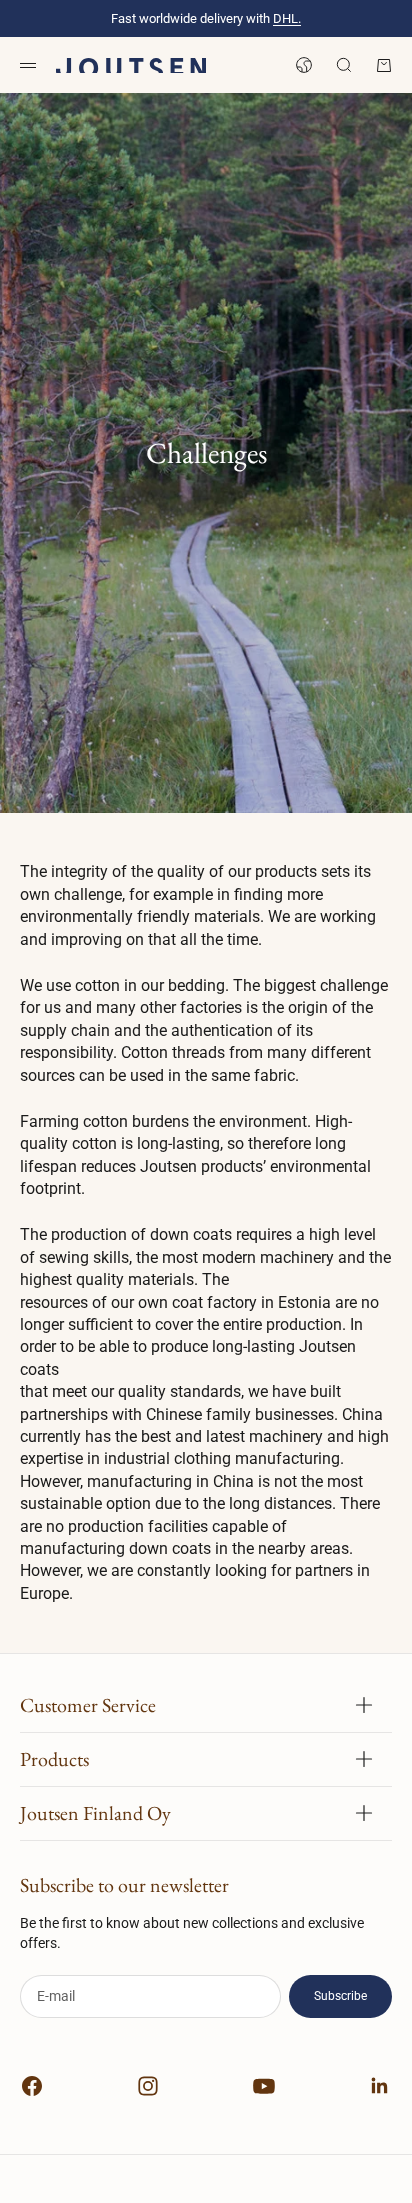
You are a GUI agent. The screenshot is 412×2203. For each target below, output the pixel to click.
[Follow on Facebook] (32, 2086)
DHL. (287, 18)
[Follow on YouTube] (264, 2086)
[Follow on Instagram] (148, 2086)
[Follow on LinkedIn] (380, 2086)
